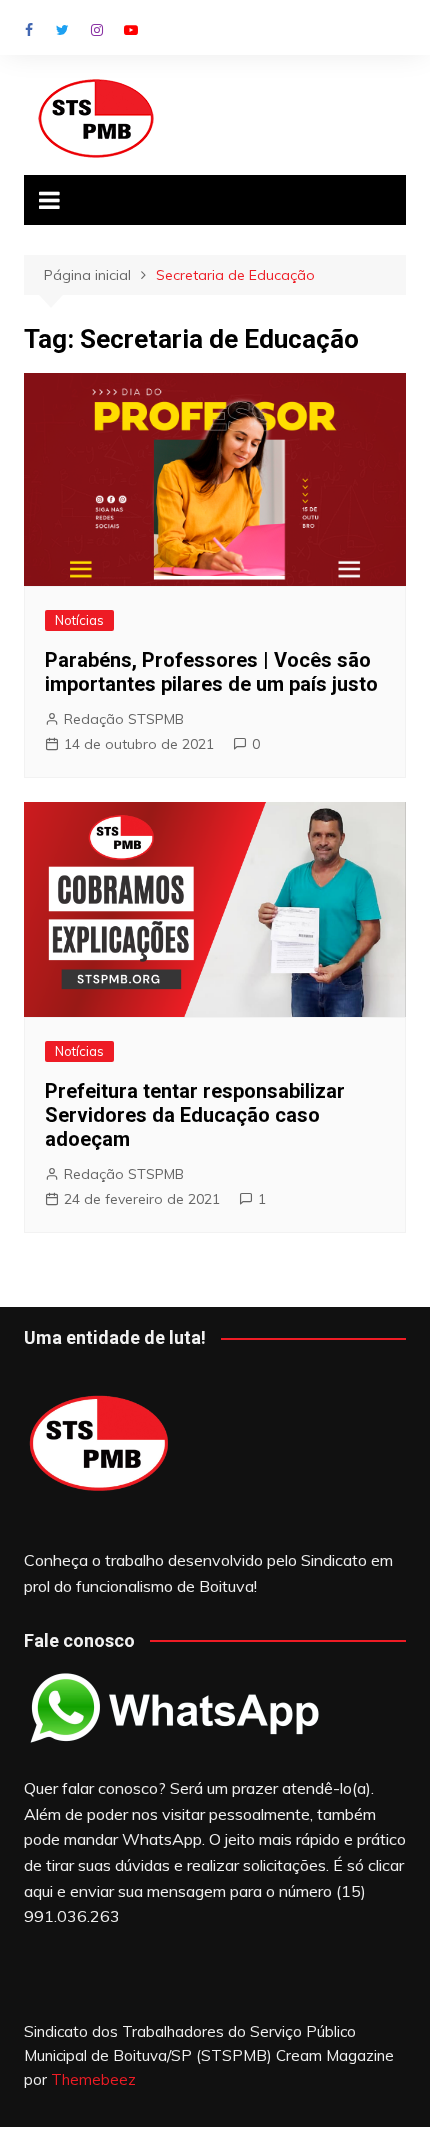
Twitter (63, 30)
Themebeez (93, 2079)
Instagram (97, 30)
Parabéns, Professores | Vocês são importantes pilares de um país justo (211, 672)
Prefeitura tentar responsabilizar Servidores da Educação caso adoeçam (195, 1115)
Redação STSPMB (124, 719)
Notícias (79, 620)
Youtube (131, 30)
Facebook (29, 30)
